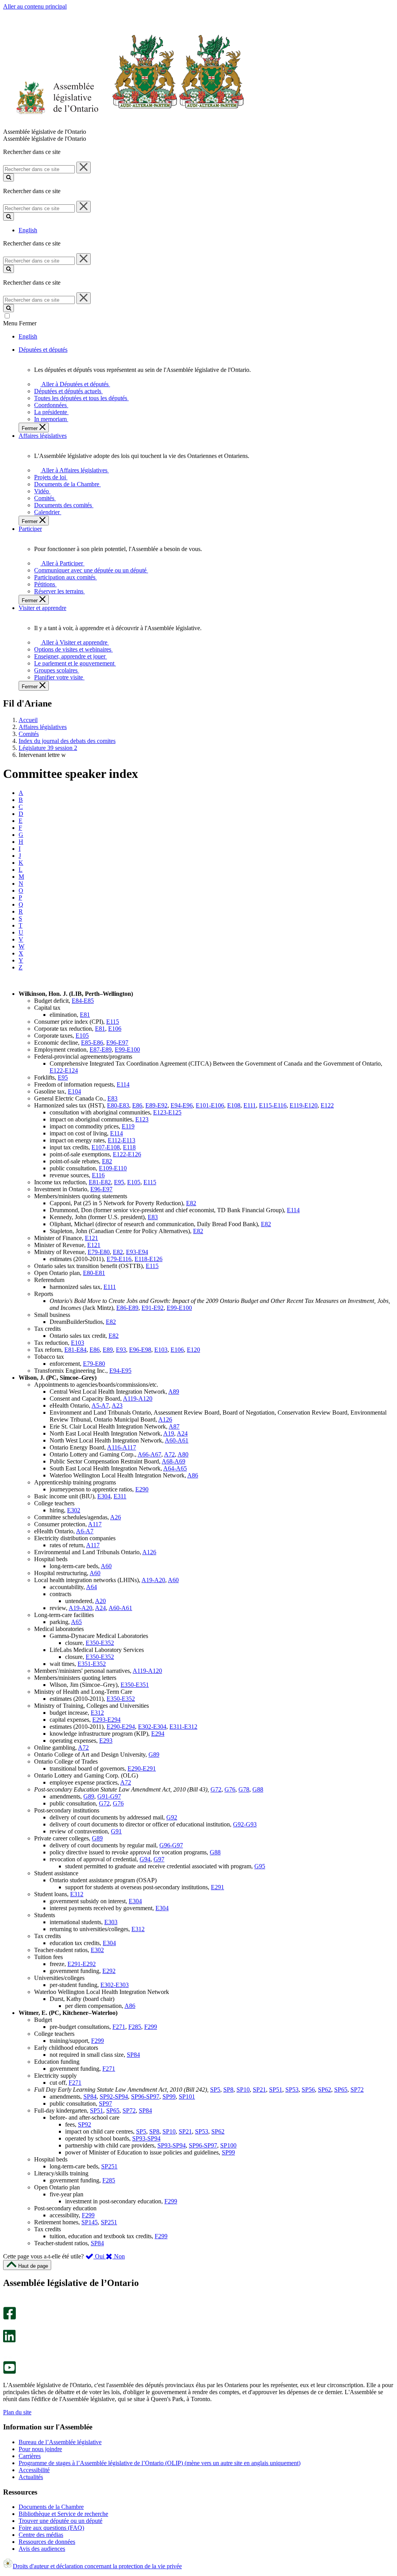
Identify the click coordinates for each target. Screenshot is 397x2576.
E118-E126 (148, 1259)
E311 (120, 1496)
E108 (234, 1105)
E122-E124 (64, 1070)
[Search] (9, 177)
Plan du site (17, 2412)
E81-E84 (75, 1350)
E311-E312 (183, 1727)
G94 (145, 1859)
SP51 (276, 2090)
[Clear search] (84, 168)
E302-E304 (152, 1727)
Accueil (28, 720)
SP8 (228, 2090)
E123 (142, 1119)
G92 (172, 1817)
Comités (29, 734)
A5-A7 (100, 1405)
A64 (91, 1587)
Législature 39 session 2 (48, 748)
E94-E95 (120, 1371)
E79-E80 (99, 1252)
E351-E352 (92, 1664)
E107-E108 (106, 1147)
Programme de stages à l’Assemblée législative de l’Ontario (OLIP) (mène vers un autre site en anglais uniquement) (160, 2463)
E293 (106, 1741)
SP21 (259, 2090)
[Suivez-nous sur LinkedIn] (9, 2340)
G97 (159, 1859)
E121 (91, 1238)
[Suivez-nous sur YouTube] (9, 2372)
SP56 (308, 2090)
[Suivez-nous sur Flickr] (8, 2357)
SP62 (325, 2090)
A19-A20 (153, 1580)
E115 (113, 1022)
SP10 (243, 2090)
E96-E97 (117, 1043)
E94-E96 (182, 1105)
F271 (119, 2027)
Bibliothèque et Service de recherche (63, 2514)
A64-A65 (175, 1468)
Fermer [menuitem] (30, 428)
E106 (115, 1029)
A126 (165, 1419)
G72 (216, 1789)
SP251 (109, 2166)
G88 (258, 1789)
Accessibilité (34, 2470)
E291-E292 (82, 1964)
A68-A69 (173, 1461)
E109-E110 (113, 1168)
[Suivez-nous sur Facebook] (9, 2318)
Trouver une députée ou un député (60, 2521)
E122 (327, 1105)
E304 (104, 1496)
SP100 (228, 2145)
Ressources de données (47, 2542)
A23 (117, 1405)
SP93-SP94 (146, 2138)
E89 (108, 1350)
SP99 (169, 2097)
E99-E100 (127, 1050)
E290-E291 (142, 1768)
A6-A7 (85, 1531)
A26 (116, 1517)
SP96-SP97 (145, 2097)
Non (119, 2256)
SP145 (90, 2222)
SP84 (133, 2055)
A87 (174, 1426)
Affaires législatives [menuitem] (43, 436)
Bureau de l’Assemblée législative (60, 2442)
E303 (111, 1922)
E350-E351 (135, 1685)
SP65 (341, 2090)
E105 (82, 1036)
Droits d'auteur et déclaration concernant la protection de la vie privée (97, 2566)
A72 (169, 1454)
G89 (154, 1754)
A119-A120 (138, 1399)
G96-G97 (171, 1845)
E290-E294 (121, 1727)
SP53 (292, 2090)
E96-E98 (140, 1350)
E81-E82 (100, 1182)
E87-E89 (101, 1050)
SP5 (215, 2090)
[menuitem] (74, 384)
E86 (137, 1105)
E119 (128, 1126)
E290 (142, 1489)
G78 (244, 1789)
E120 (193, 1350)
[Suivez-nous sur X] (7, 2326)
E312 (97, 1713)
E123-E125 (167, 1112)
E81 (85, 1015)
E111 (250, 1105)
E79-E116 (119, 1259)
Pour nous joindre (40, 2449)
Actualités (31, 2477)
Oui (100, 2256)
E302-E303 (115, 1985)
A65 (76, 1622)
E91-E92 (153, 1308)
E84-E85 (83, 1001)
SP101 (187, 2097)
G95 (260, 1866)
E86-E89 (127, 1308)
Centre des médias (41, 2535)
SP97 (105, 2103)
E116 (98, 1175)
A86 (193, 1475)
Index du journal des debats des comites (67, 741)
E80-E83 (118, 1105)
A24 (182, 1433)
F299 (151, 2027)
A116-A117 (122, 1447)
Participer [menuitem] (30, 529)
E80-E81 (94, 1273)
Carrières (30, 2456)
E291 (217, 1887)
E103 (78, 1343)
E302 (74, 1510)
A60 (106, 1566)
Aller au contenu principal (35, 6)
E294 (158, 1734)
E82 (107, 1161)
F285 (135, 2027)
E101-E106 (210, 1105)
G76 (230, 1789)
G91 (116, 1831)
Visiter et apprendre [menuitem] (42, 608)
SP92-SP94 (114, 2097)
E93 (121, 1350)
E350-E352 (100, 1643)
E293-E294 (106, 1720)
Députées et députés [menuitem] (43, 350)
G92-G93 (245, 1824)
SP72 (357, 2090)
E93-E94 (137, 1252)
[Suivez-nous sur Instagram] (8, 2303)
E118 (129, 1147)
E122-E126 (127, 1154)
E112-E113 (122, 1140)
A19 (169, 1433)
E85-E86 (92, 1043)
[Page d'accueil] (124, 125)
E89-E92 (156, 1105)
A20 (100, 1601)
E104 (74, 1091)
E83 (112, 1098)
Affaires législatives (43, 727)
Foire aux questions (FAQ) (51, 2528)
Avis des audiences (42, 2549)
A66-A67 (149, 1454)
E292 (109, 1971)
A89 (174, 1392)
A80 (183, 1454)
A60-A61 (177, 1440)
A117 (95, 1524)
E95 (63, 1077)
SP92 (85, 2124)
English (28, 230)
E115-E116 (273, 1105)
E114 (123, 1084)
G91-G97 (109, 1796)
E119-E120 (304, 1105)
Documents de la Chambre (51, 2507)
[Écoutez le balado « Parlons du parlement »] (7, 2351)
